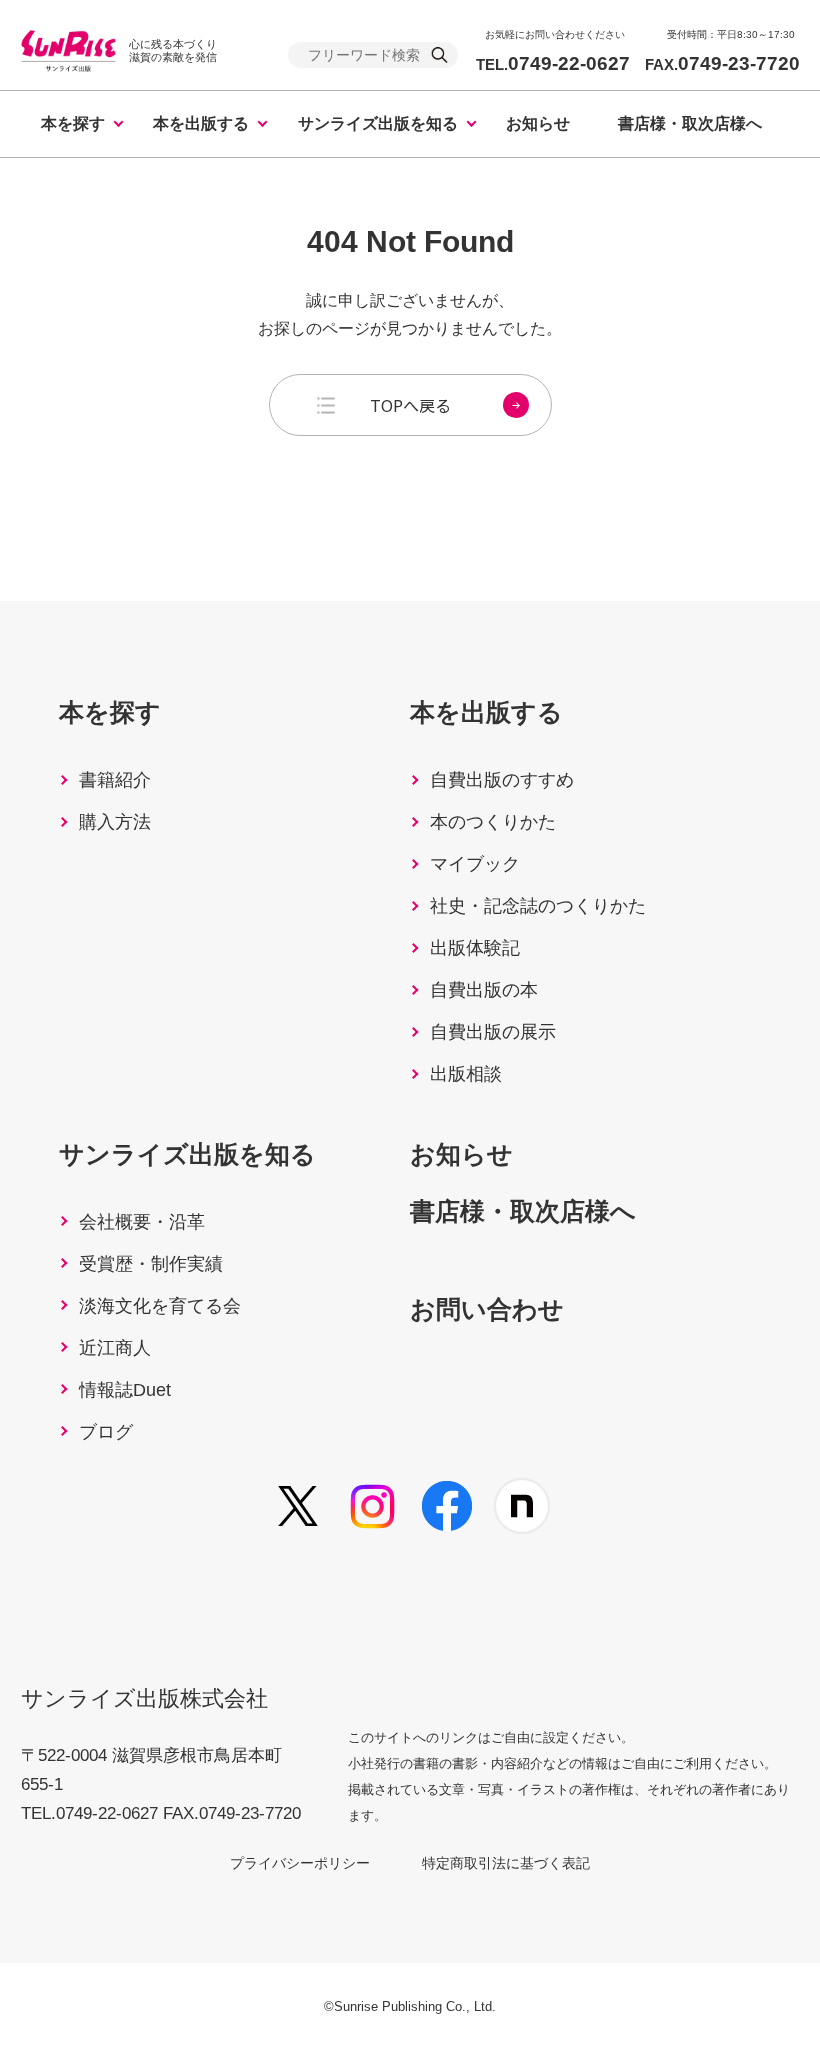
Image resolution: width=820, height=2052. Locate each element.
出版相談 (466, 1074)
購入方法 (115, 822)
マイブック (475, 864)
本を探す (73, 123)
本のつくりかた (493, 822)
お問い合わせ (487, 1309)
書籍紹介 (115, 780)
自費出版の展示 (493, 1032)
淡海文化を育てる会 (160, 1306)
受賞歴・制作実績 (151, 1264)
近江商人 (115, 1348)
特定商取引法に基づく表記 (506, 1863)
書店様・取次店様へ (690, 123)
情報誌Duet (125, 1390)
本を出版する (201, 123)
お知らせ (538, 123)
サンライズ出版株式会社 (144, 1698)
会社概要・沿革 (142, 1222)
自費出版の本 (484, 990)
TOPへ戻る (410, 405)
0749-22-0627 (553, 63)
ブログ (106, 1432)
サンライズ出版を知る (378, 123)
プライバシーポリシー (300, 1863)
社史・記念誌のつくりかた (538, 906)
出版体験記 (475, 948)
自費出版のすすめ (502, 780)
